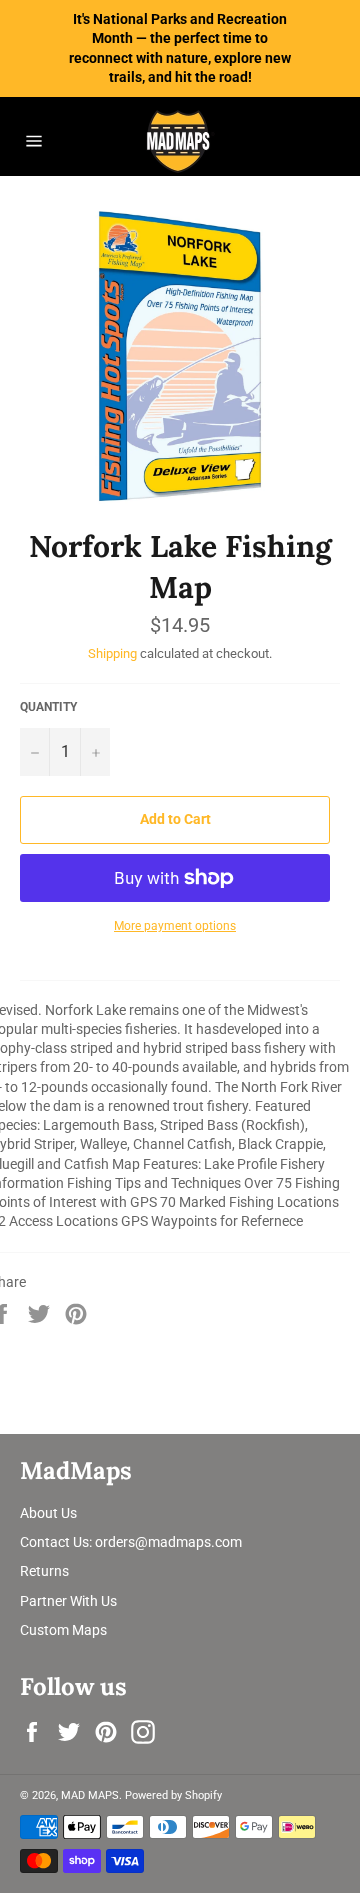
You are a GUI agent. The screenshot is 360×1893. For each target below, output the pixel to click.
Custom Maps (63, 1630)
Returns (44, 1571)
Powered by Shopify (173, 1795)
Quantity (48, 707)
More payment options (175, 926)
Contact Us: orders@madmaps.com (131, 1542)
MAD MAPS (90, 1795)
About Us (48, 1513)
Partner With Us (68, 1601)
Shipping (112, 653)
